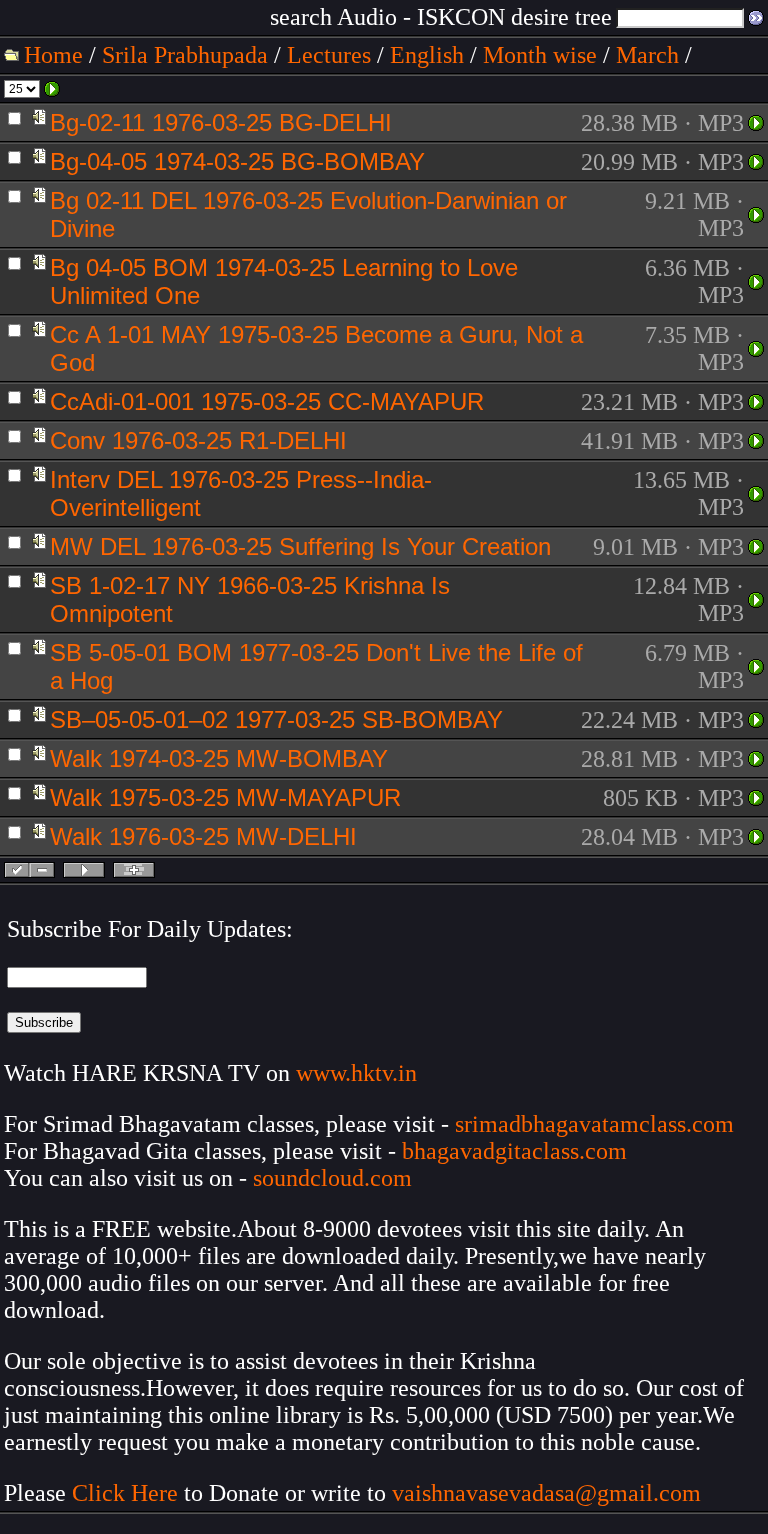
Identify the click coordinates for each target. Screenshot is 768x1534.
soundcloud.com (332, 1178)
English (427, 55)
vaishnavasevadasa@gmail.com (549, 1493)
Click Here (125, 1493)
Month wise (540, 55)
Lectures (329, 55)
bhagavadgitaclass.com (514, 1151)
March (647, 55)
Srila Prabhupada (185, 55)
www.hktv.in (356, 1073)
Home (53, 55)
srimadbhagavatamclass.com (594, 1124)
